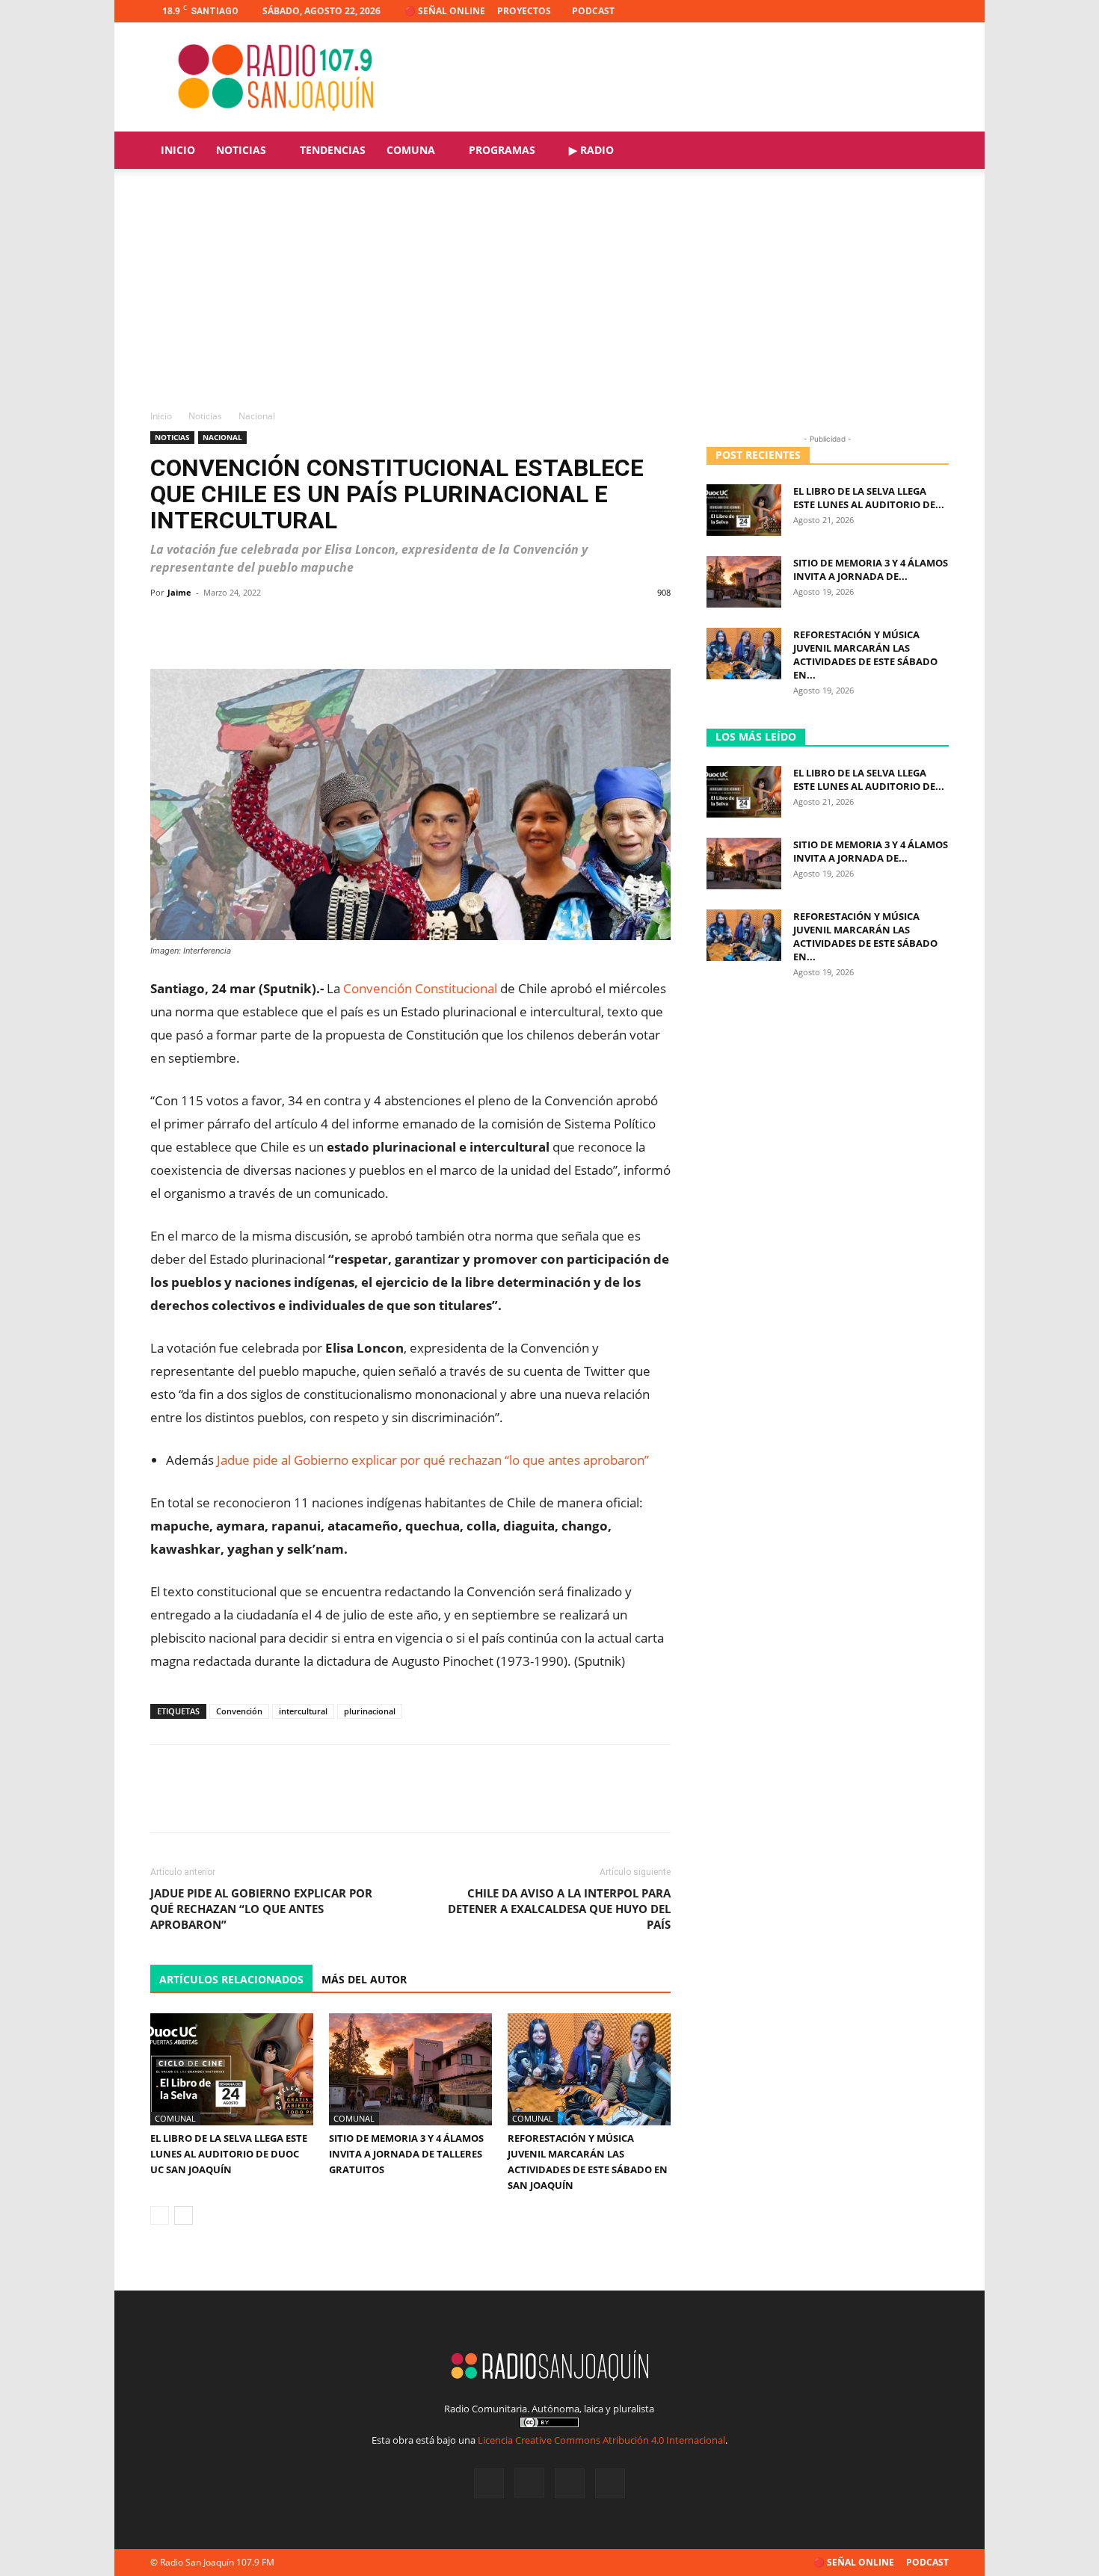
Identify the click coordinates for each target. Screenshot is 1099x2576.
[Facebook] (863, 11)
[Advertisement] (549, 297)
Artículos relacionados (231, 1979)
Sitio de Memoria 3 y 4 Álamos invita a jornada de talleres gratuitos (406, 2154)
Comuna (411, 150)
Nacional (222, 437)
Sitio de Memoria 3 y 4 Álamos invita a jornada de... (871, 569)
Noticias (241, 150)
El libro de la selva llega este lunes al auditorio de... (869, 498)
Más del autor (364, 1979)
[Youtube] (938, 11)
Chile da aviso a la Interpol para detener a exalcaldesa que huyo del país (559, 1909)
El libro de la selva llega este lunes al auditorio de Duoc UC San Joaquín (229, 2154)
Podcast (593, 11)
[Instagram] (888, 11)
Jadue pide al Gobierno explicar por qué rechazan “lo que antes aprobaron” (433, 1460)
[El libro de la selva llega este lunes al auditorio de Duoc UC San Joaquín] (232, 2069)
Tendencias (333, 150)
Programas (502, 150)
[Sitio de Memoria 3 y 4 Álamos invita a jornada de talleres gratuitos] (410, 2069)
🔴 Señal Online (445, 11)
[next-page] (184, 2215)
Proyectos (524, 11)
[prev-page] (160, 2215)
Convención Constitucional (420, 988)
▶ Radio (591, 150)
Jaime (179, 592)
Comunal (175, 2118)
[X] (913, 11)
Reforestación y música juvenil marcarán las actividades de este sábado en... (865, 655)
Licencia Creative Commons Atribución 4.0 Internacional (601, 2440)
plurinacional (370, 1711)
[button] (931, 151)
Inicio (178, 150)
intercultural (303, 1711)
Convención (239, 1711)
